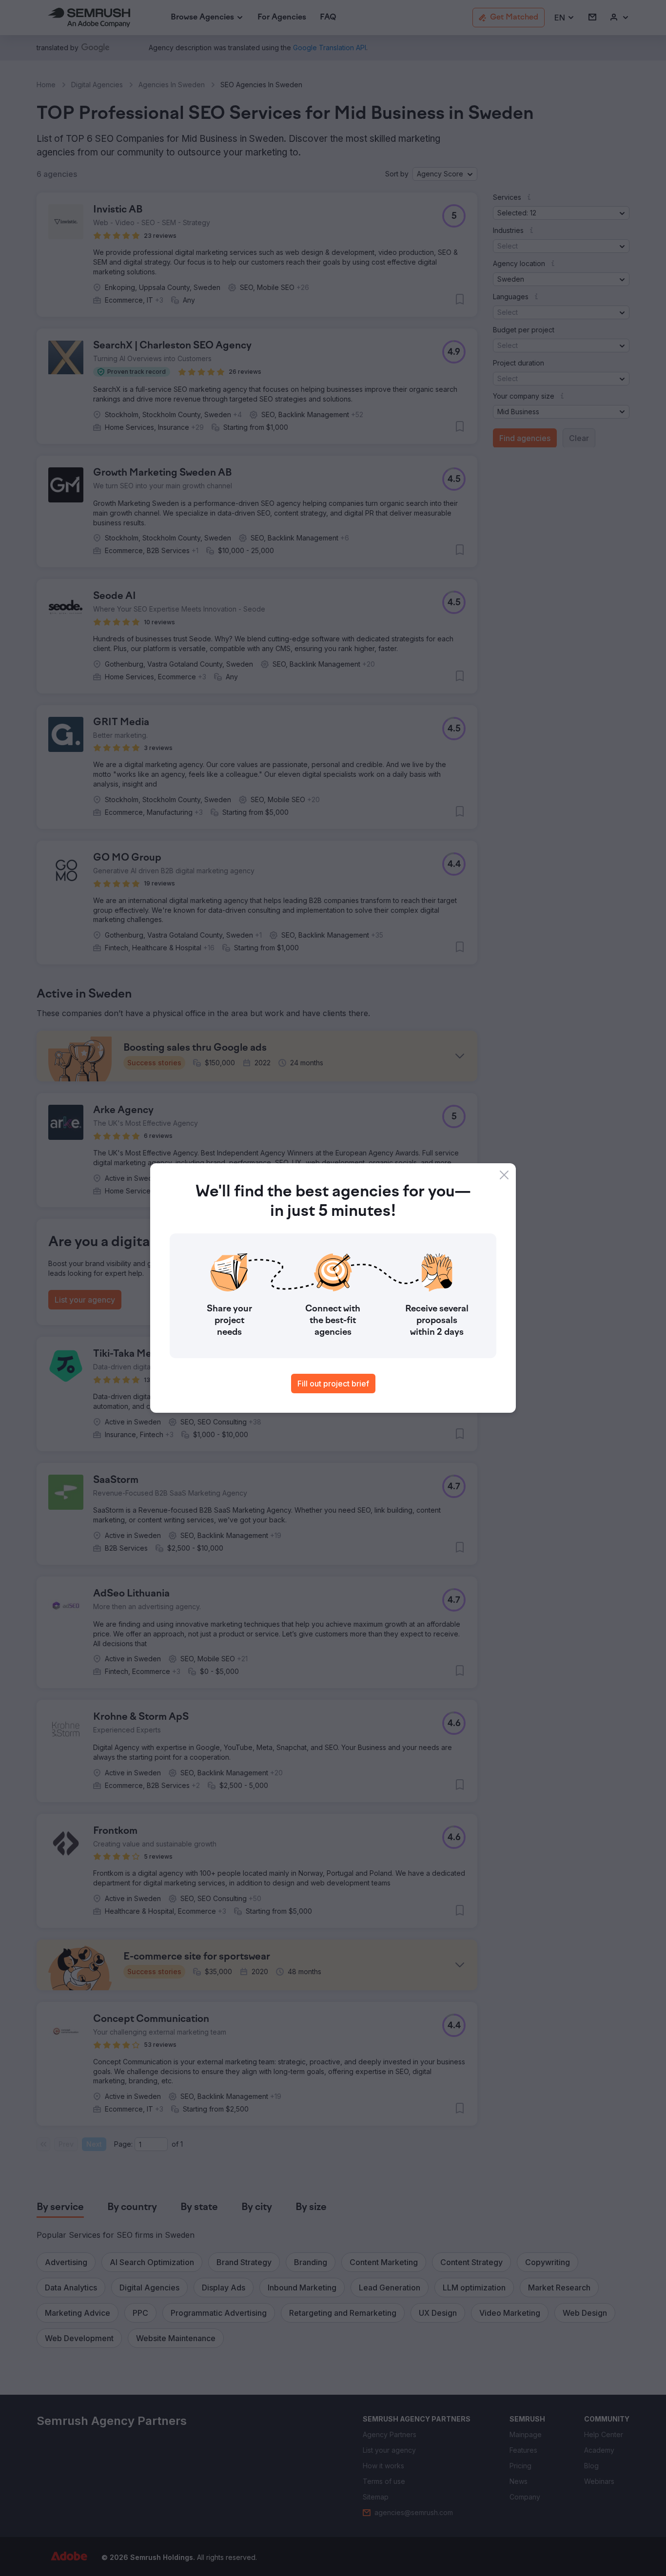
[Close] (504, 1175)
